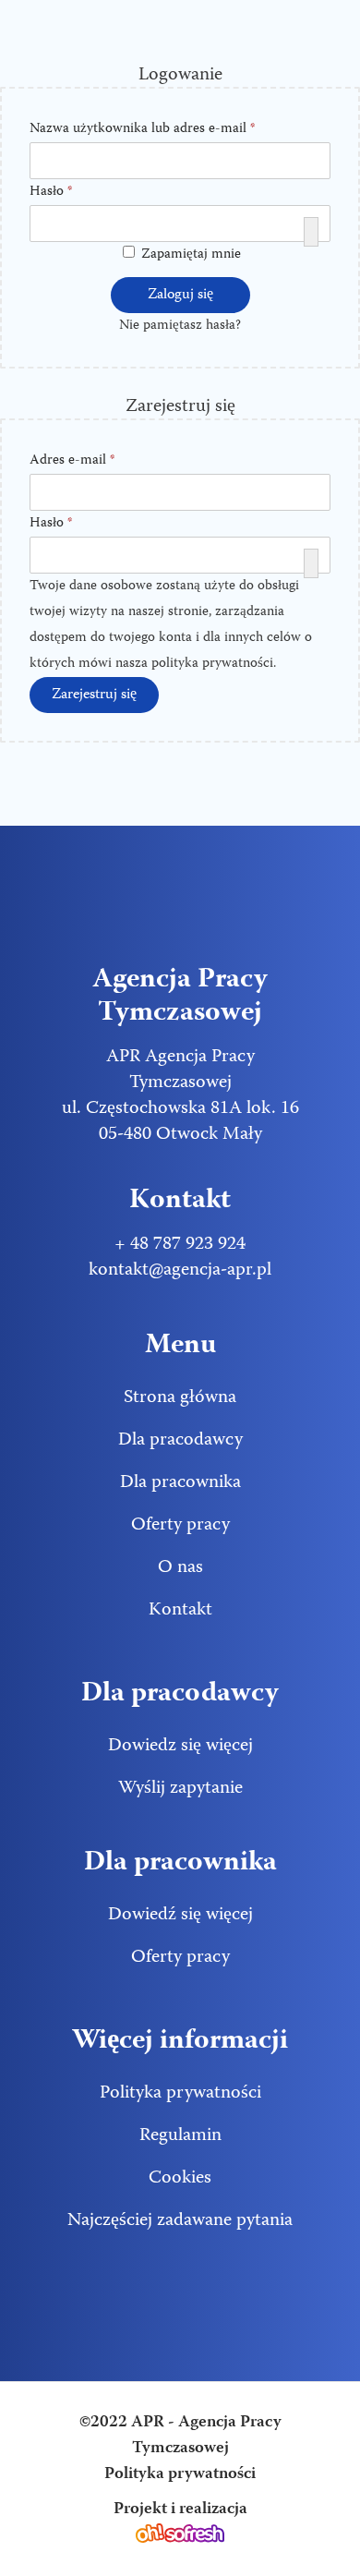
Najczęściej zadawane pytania (180, 2221)
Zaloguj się (180, 296)
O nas (180, 1568)
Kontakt (180, 1610)
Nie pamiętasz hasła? (180, 326)
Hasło (57, 193)
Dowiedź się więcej (180, 1915)
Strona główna (180, 1398)
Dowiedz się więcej (180, 1746)
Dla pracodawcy (180, 1440)
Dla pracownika (180, 1483)
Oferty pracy (180, 1525)
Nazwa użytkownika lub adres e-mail (149, 130)
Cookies (180, 2178)
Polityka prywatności (180, 2093)
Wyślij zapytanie (180, 1789)
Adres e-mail (78, 461)
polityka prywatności (212, 664)
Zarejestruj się (94, 695)
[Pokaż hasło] (311, 232)
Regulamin (180, 2136)
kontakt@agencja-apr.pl (180, 1270)
